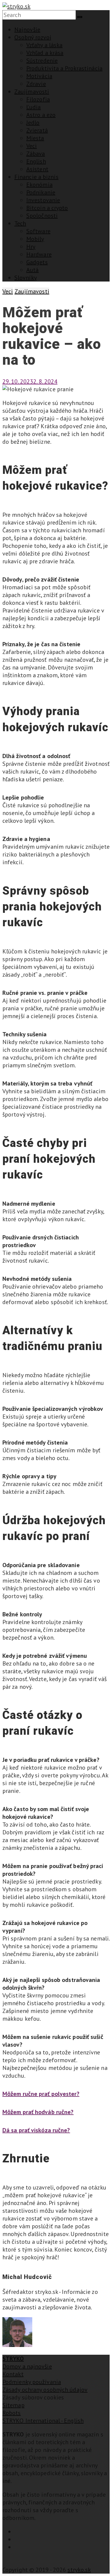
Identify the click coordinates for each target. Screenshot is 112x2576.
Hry (31, 247)
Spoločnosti (42, 216)
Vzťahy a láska (44, 45)
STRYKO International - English (43, 2421)
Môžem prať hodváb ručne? (38, 2112)
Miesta (35, 138)
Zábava (36, 154)
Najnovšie (27, 30)
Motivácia (39, 76)
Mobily (35, 239)
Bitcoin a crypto (47, 208)
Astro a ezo (41, 115)
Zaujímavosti (32, 92)
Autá (32, 270)
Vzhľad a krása (45, 53)
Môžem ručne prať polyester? (41, 2094)
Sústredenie (42, 61)
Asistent (37, 169)
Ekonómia (39, 185)
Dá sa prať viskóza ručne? (36, 2130)
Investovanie (43, 200)
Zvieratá (37, 130)
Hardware (39, 254)
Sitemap (13, 2405)
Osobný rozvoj (33, 37)
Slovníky (26, 278)
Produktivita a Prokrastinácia (64, 68)
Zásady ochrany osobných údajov (45, 2390)
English (36, 161)
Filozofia (38, 99)
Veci (32, 146)
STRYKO (13, 2359)
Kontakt (13, 2374)
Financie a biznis (36, 177)
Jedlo (33, 123)
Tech (20, 223)
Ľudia (34, 107)
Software (38, 231)
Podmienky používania (32, 2382)
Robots (12, 2413)
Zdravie (36, 84)
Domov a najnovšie (27, 2366)
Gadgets (37, 262)
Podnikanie (41, 192)
